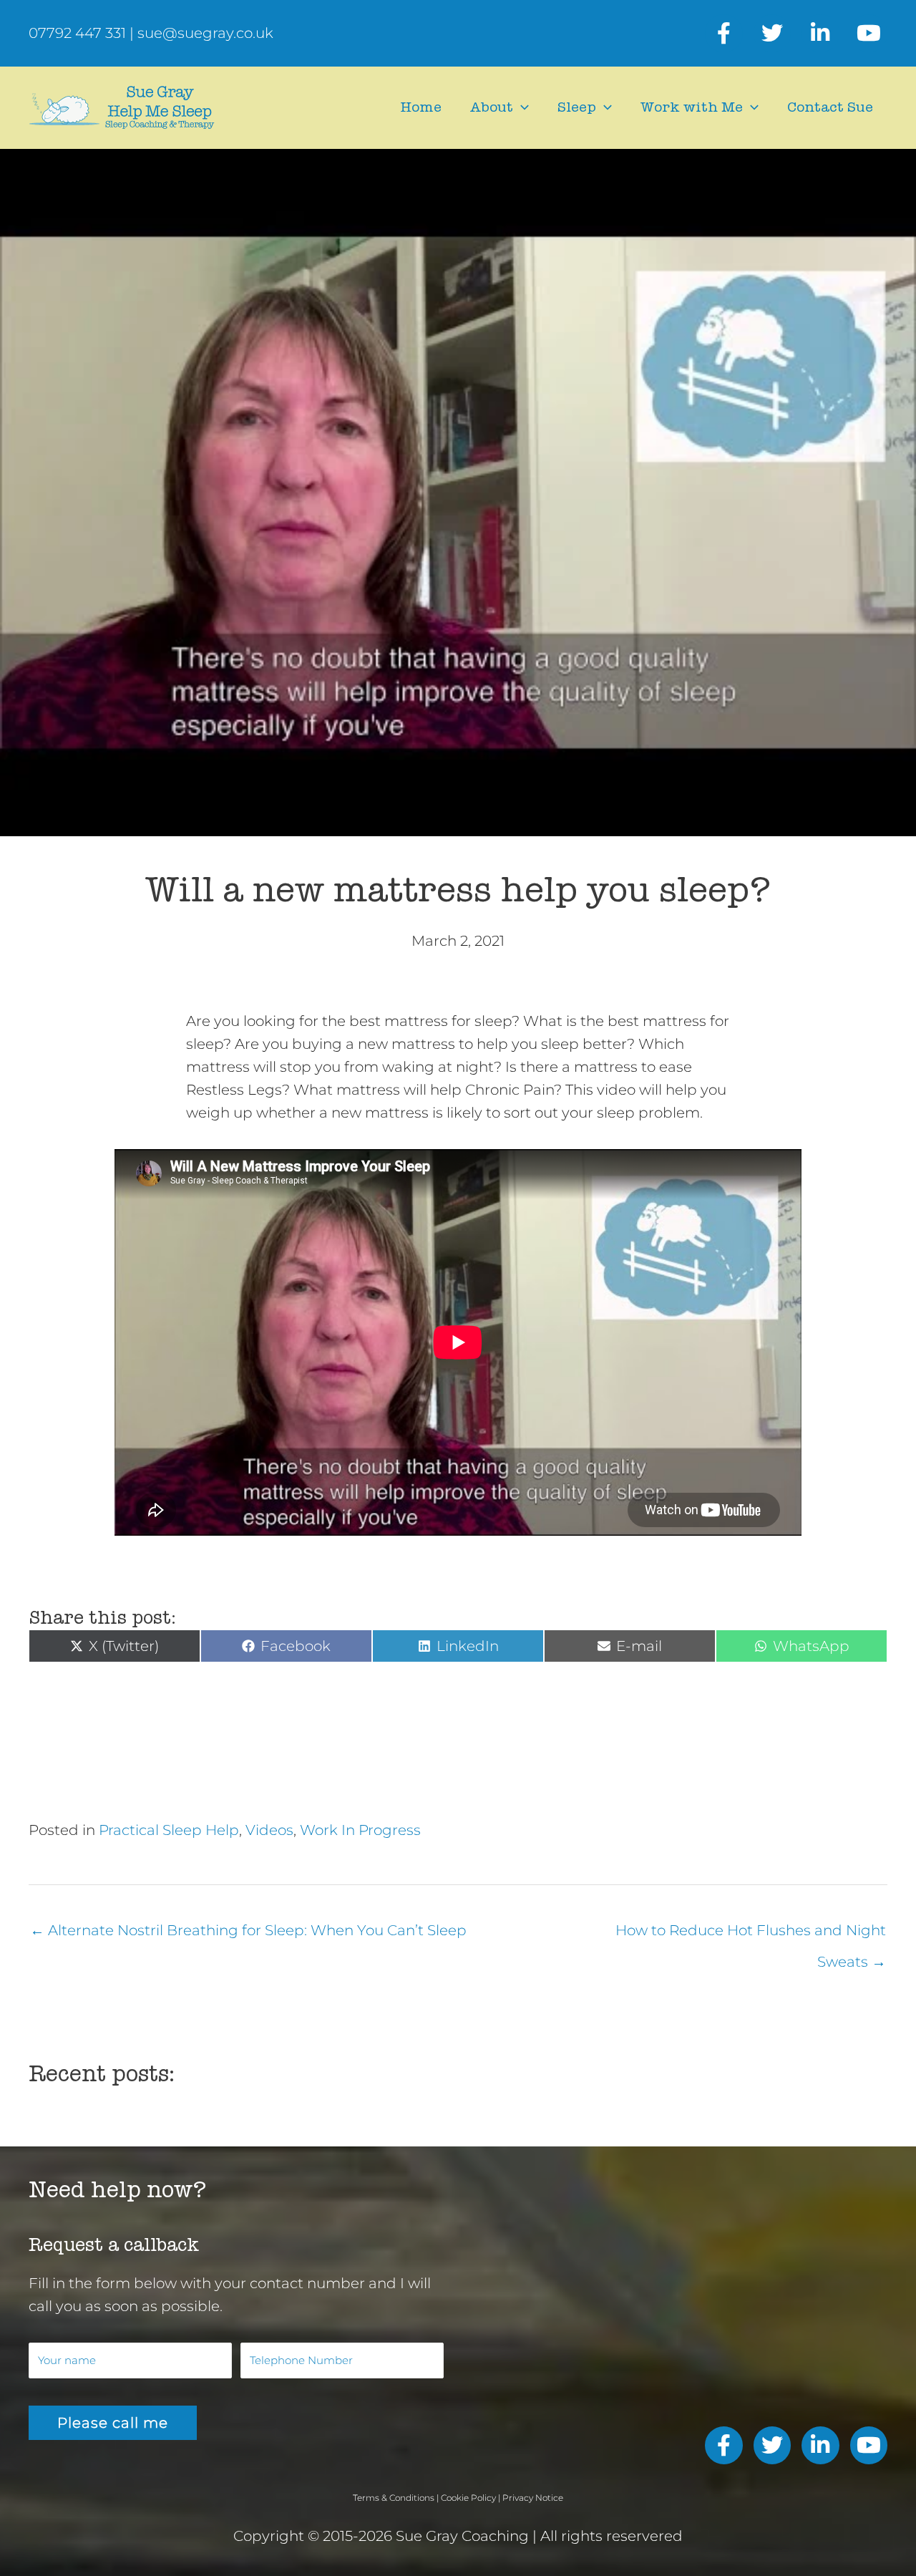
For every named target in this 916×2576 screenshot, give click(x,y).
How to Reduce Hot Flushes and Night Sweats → (751, 1935)
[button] (521, 107)
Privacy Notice (533, 2498)
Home (421, 107)
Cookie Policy (468, 2498)
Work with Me (692, 107)
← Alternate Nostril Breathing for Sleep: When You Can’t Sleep (248, 1930)
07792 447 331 (77, 33)
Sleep (577, 107)
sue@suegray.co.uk (205, 33)
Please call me (113, 2423)
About (492, 107)
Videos (269, 1830)
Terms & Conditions (394, 2498)
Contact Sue (830, 107)
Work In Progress (360, 1830)
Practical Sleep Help (169, 1830)
